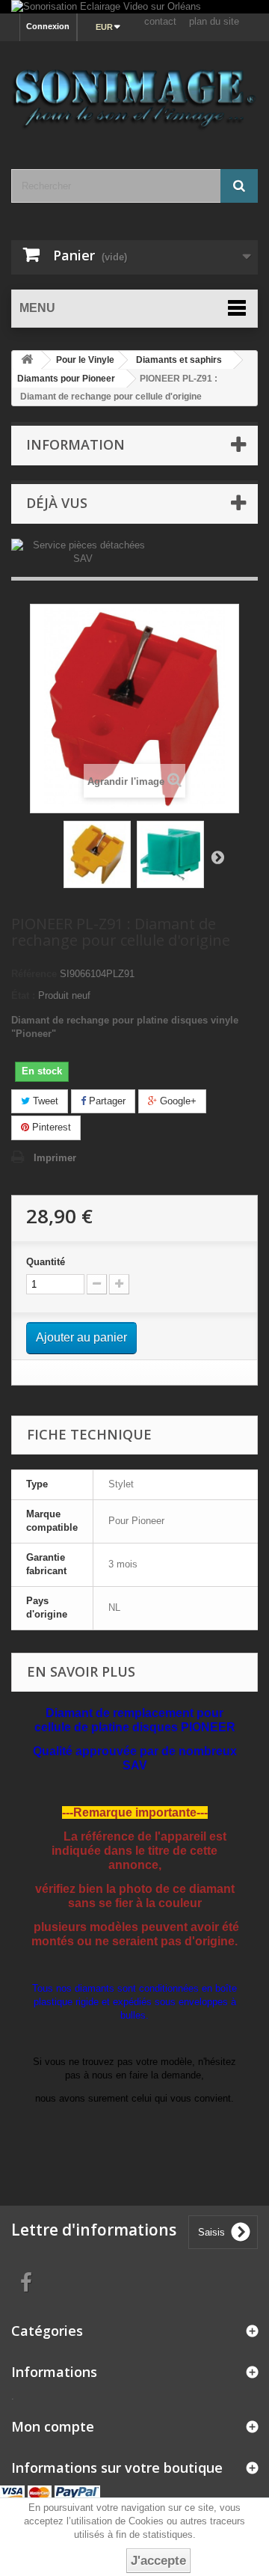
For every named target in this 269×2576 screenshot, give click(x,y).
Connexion (48, 26)
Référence (34, 974)
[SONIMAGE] (134, 92)
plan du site (214, 21)
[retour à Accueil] (27, 360)
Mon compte (53, 2426)
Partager (106, 1101)
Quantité (46, 1262)
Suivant (217, 857)
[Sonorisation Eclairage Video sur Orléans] (134, 7)
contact (160, 21)
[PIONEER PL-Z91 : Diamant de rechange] (97, 854)
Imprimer (55, 1158)
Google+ (177, 1101)
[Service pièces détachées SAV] (83, 551)
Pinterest (50, 1127)
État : (23, 995)
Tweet (44, 1101)
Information (75, 444)
